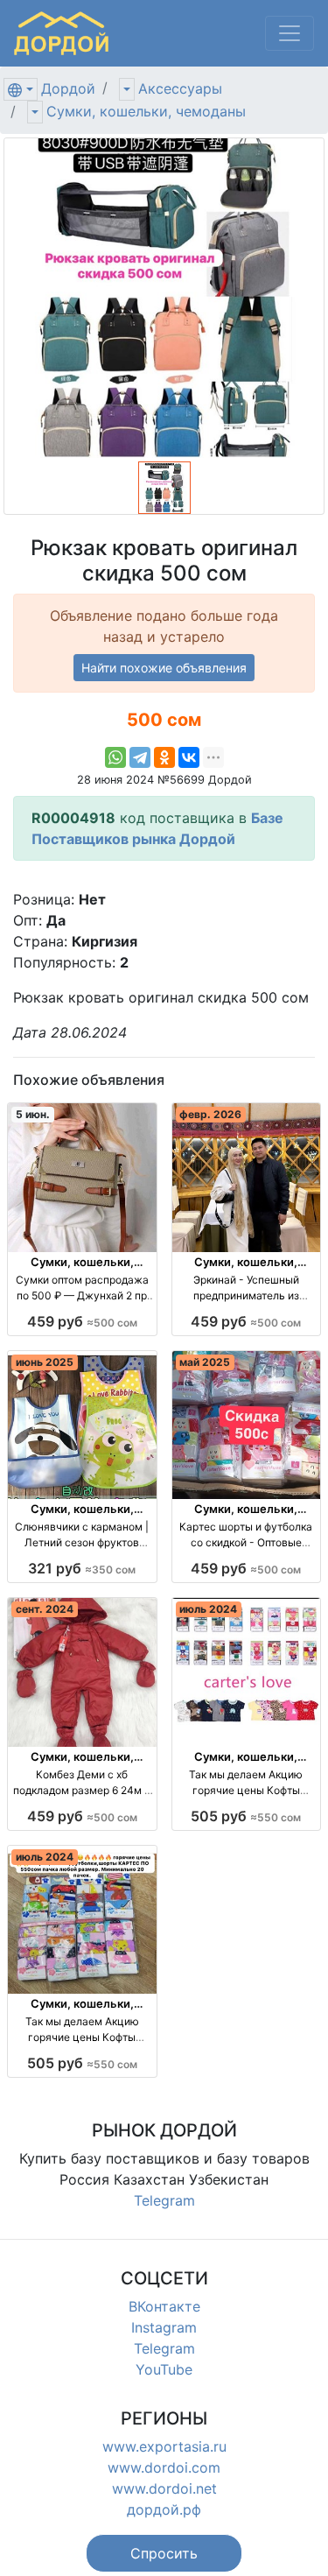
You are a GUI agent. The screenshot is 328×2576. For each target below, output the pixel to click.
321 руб (82, 1568)
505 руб (246, 1816)
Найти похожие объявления (164, 668)
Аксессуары (180, 88)
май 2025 (205, 1362)
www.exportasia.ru (164, 2446)
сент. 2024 (45, 1609)
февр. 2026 (210, 1114)
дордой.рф (164, 2509)
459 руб (82, 1321)
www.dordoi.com (164, 2467)
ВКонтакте (164, 2306)
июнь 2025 (45, 1362)
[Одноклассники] (164, 757)
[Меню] (290, 33)
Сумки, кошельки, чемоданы (146, 111)
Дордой (68, 88)
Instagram (164, 2327)
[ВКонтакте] (189, 757)
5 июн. (33, 1114)
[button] (164, 2553)
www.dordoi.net (164, 2488)
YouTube (164, 2369)
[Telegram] (140, 757)
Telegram (164, 2200)
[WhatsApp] (115, 757)
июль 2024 (208, 1609)
